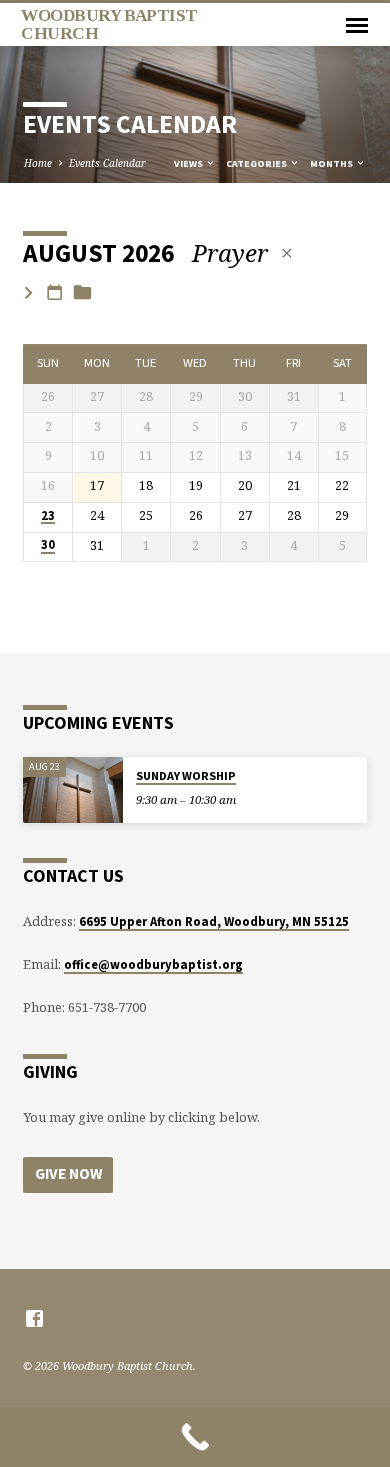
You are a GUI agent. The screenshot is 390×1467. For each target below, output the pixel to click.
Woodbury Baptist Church (109, 24)
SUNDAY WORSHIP (186, 775)
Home (38, 163)
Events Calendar (107, 163)
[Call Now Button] (195, 1437)
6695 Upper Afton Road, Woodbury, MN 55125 (214, 921)
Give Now (68, 1173)
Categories (257, 163)
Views (189, 163)
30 (48, 545)
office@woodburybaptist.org (153, 964)
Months (332, 163)
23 (48, 516)
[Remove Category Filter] (287, 253)
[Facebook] (34, 1318)
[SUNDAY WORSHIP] (73, 790)
